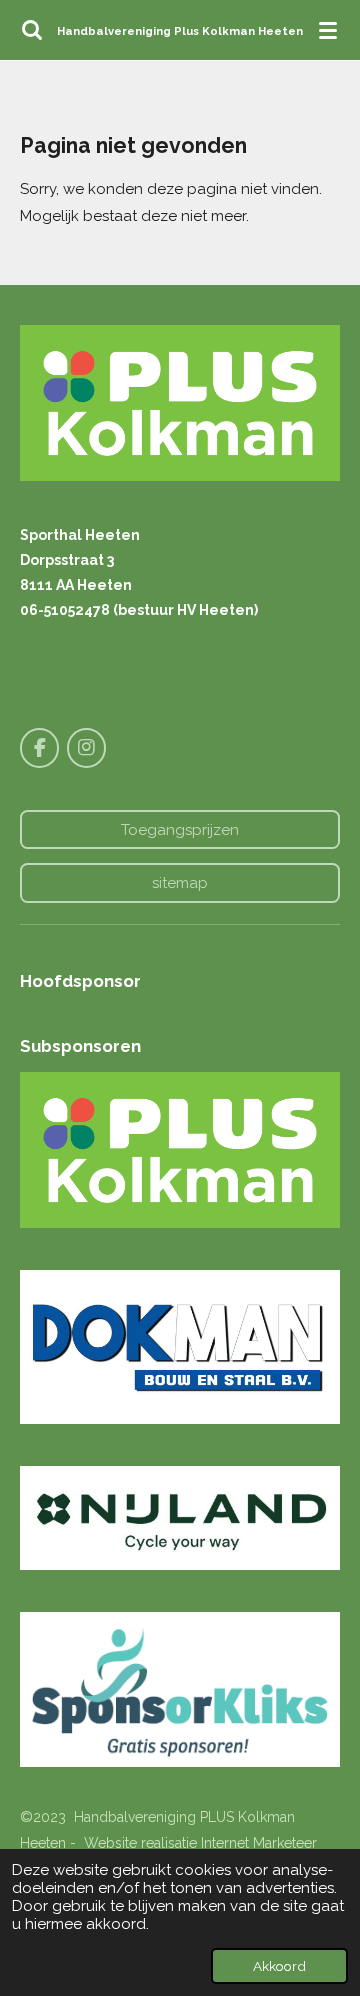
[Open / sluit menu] (328, 30)
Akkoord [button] (279, 1966)
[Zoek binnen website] (32, 30)
